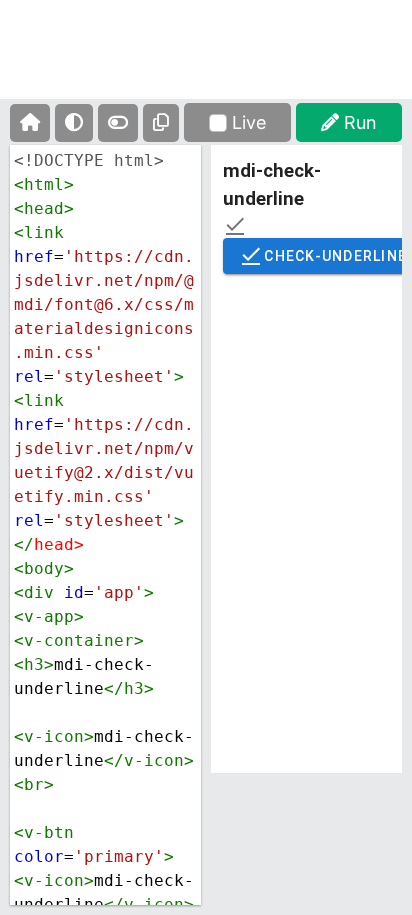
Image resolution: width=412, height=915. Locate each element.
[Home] (30, 123)
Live (249, 122)
